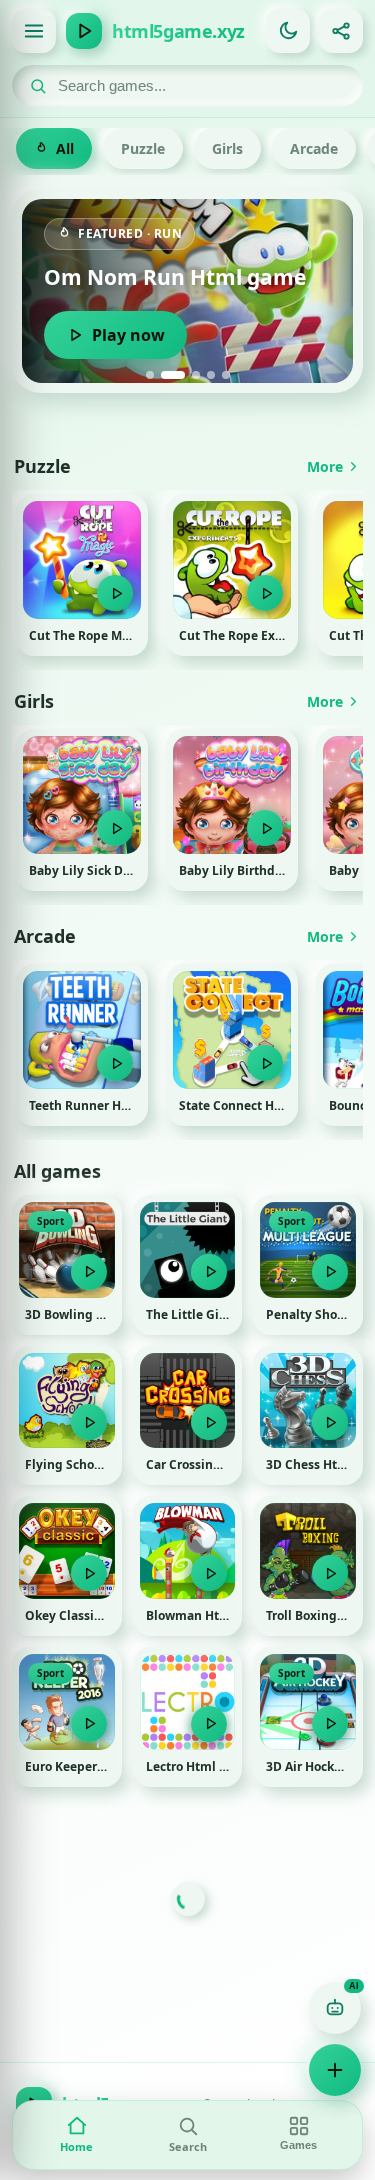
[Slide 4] (211, 375)
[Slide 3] (196, 375)
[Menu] (34, 31)
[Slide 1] (150, 375)
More (325, 466)
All (65, 148)
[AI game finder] (335, 2008)
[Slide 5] (226, 375)
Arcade (314, 148)
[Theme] (288, 31)
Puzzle (143, 148)
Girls (227, 148)
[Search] (38, 86)
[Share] (341, 31)
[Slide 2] (173, 375)
